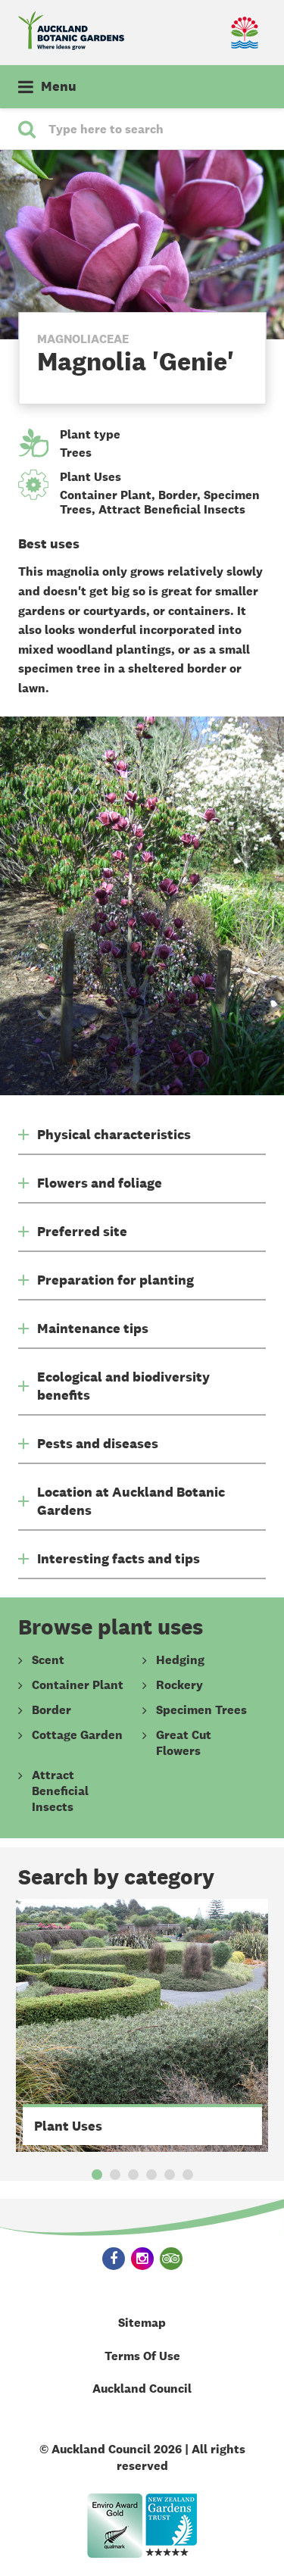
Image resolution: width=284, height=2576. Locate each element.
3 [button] (133, 2175)
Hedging (180, 1660)
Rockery (179, 1685)
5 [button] (170, 2175)
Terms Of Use (142, 2356)
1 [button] (97, 2175)
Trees (76, 453)
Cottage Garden (77, 1735)
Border (178, 495)
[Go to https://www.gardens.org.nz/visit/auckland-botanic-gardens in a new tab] (171, 2526)
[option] (142, 2025)
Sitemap (142, 2323)
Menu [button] (59, 86)
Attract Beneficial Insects (172, 509)
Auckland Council (142, 2389)
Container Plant (106, 495)
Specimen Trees (201, 1710)
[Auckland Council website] (204, 33)
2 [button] (115, 2175)
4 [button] (151, 2175)
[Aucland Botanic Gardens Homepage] (80, 31)
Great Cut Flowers (184, 1743)
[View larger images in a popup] (142, 906)
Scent (48, 1660)
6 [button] (188, 2175)
